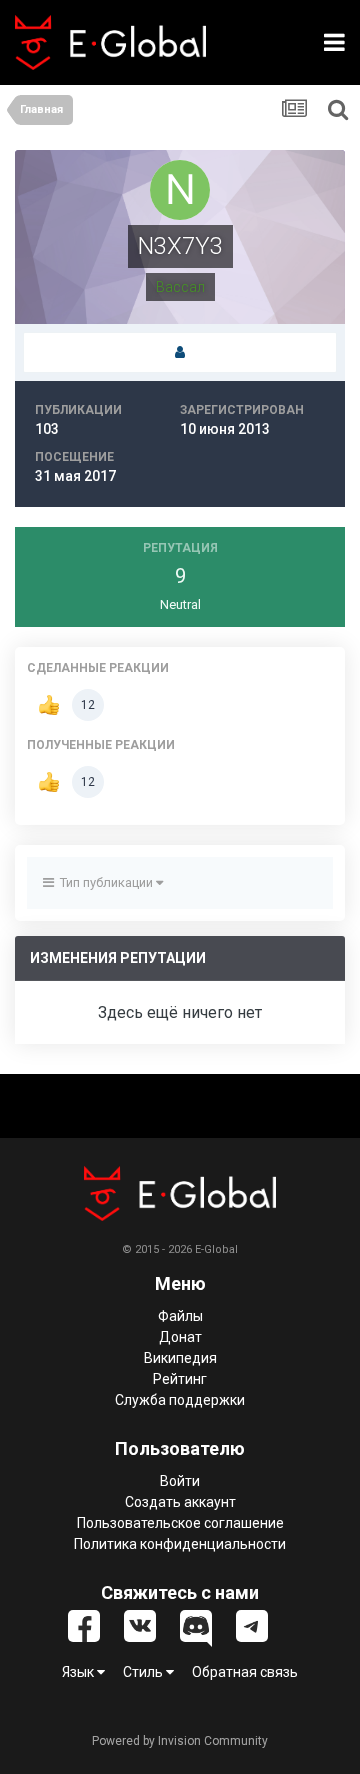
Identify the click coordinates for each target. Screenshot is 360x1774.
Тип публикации (105, 882)
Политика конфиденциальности (180, 1544)
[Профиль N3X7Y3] (180, 353)
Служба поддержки (180, 1400)
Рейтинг (180, 1379)
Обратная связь (245, 1672)
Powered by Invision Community (180, 1741)
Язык (79, 1672)
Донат (180, 1337)
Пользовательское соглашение (180, 1523)
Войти (180, 1481)
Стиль (144, 1672)
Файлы (180, 1316)
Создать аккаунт (180, 1502)
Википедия (180, 1358)
